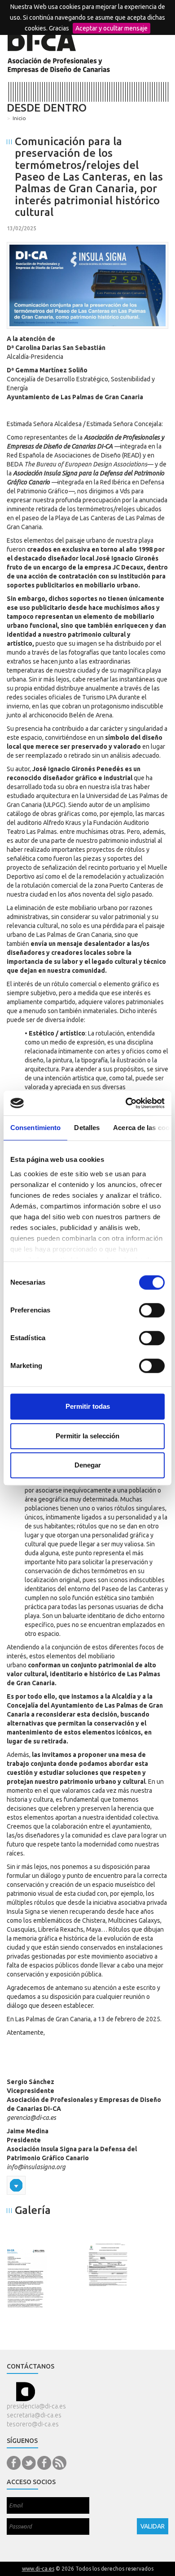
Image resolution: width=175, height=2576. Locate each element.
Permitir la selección (87, 1436)
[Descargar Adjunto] (16, 2185)
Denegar (88, 1465)
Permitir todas (88, 1406)
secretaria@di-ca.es (34, 2415)
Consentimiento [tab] (35, 1128)
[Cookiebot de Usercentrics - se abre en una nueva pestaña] (126, 1103)
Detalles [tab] (87, 1128)
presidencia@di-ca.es (36, 2406)
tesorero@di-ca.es (33, 2424)
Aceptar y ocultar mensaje (112, 28)
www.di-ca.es (38, 2569)
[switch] (152, 1310)
